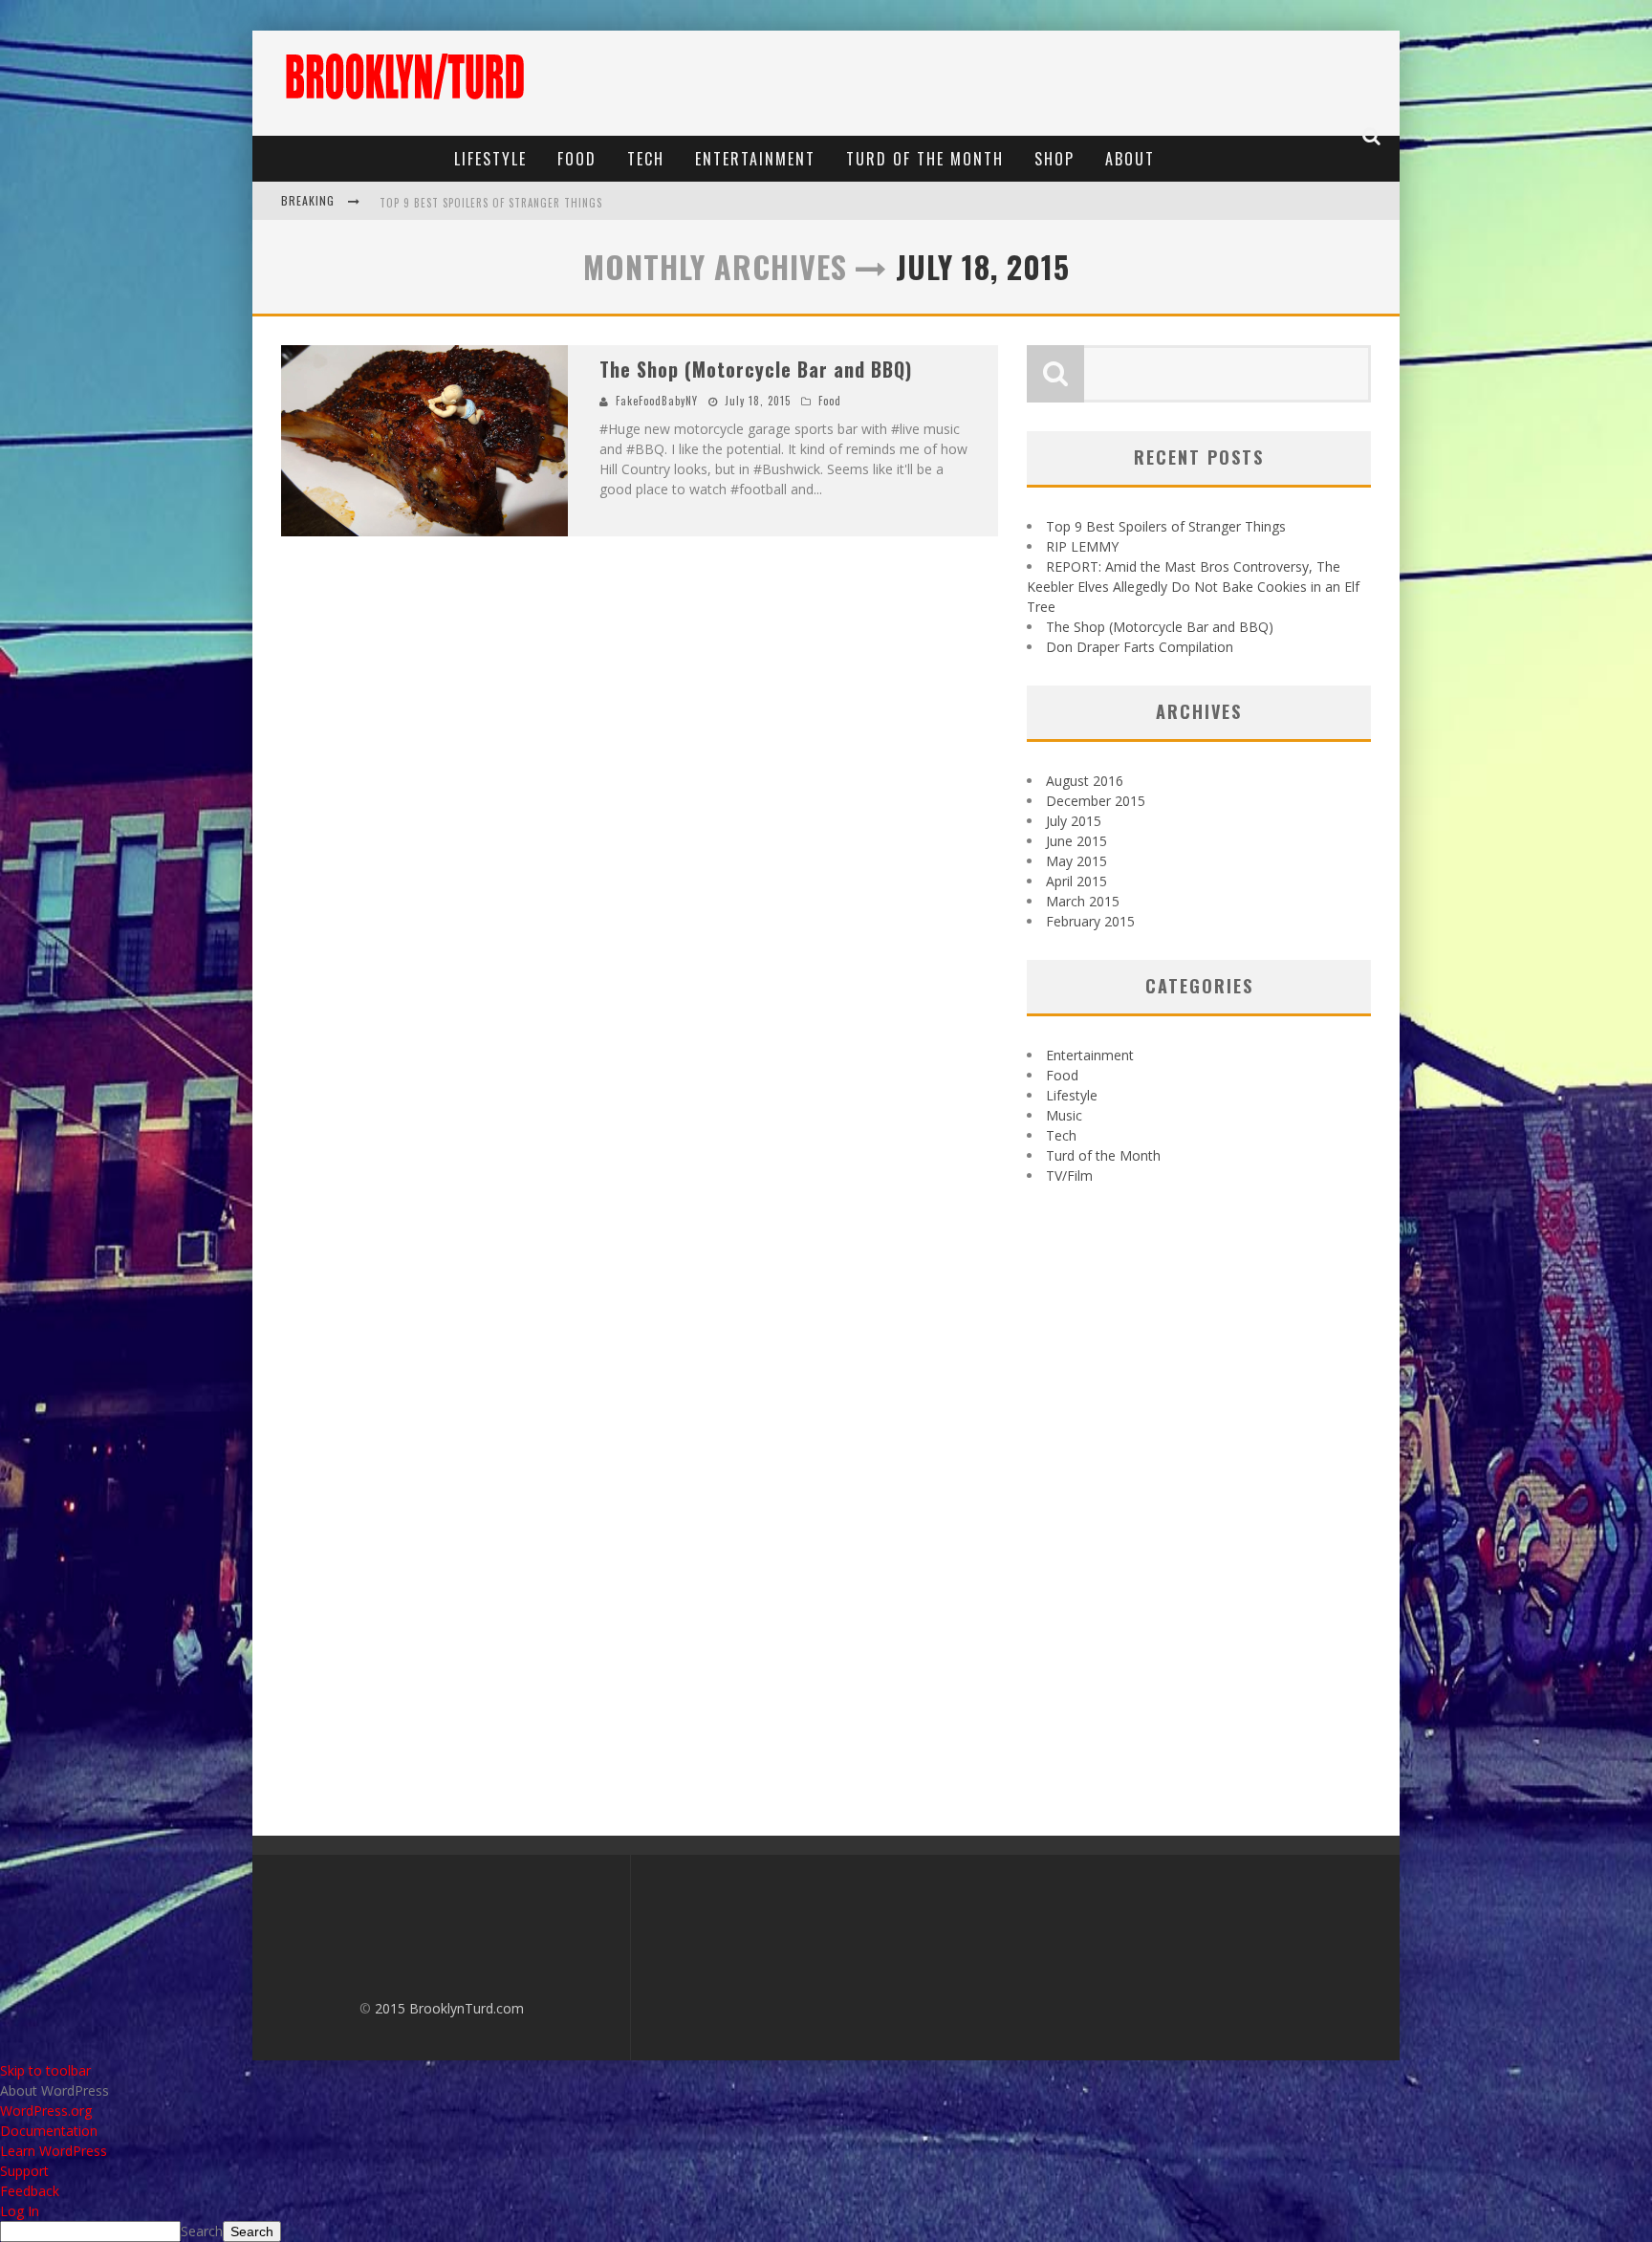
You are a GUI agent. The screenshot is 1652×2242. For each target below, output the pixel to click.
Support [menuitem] (24, 2171)
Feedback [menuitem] (30, 2191)
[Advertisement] (1042, 83)
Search (202, 2231)
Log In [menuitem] (20, 2211)
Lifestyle (490, 159)
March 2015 (1083, 901)
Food (577, 159)
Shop (1054, 159)
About (1130, 159)
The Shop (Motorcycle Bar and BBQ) (756, 369)
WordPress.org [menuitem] (46, 2111)
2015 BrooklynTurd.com (449, 2008)
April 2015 (1076, 881)
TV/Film (1069, 1175)
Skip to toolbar (45, 2070)
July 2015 (1074, 821)
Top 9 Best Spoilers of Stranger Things (491, 203)
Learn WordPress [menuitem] (54, 2151)
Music (1064, 1115)
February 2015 (1090, 921)
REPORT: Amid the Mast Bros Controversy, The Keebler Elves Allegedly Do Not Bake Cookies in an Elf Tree (1193, 587)
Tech (646, 159)
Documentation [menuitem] (49, 2131)
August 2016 (1085, 781)
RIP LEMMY (1082, 546)
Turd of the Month (925, 159)
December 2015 (1096, 801)
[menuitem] (826, 2090)
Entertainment (755, 159)
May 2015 (1076, 861)
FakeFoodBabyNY (657, 401)
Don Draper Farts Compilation (1140, 647)
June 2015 (1076, 841)
